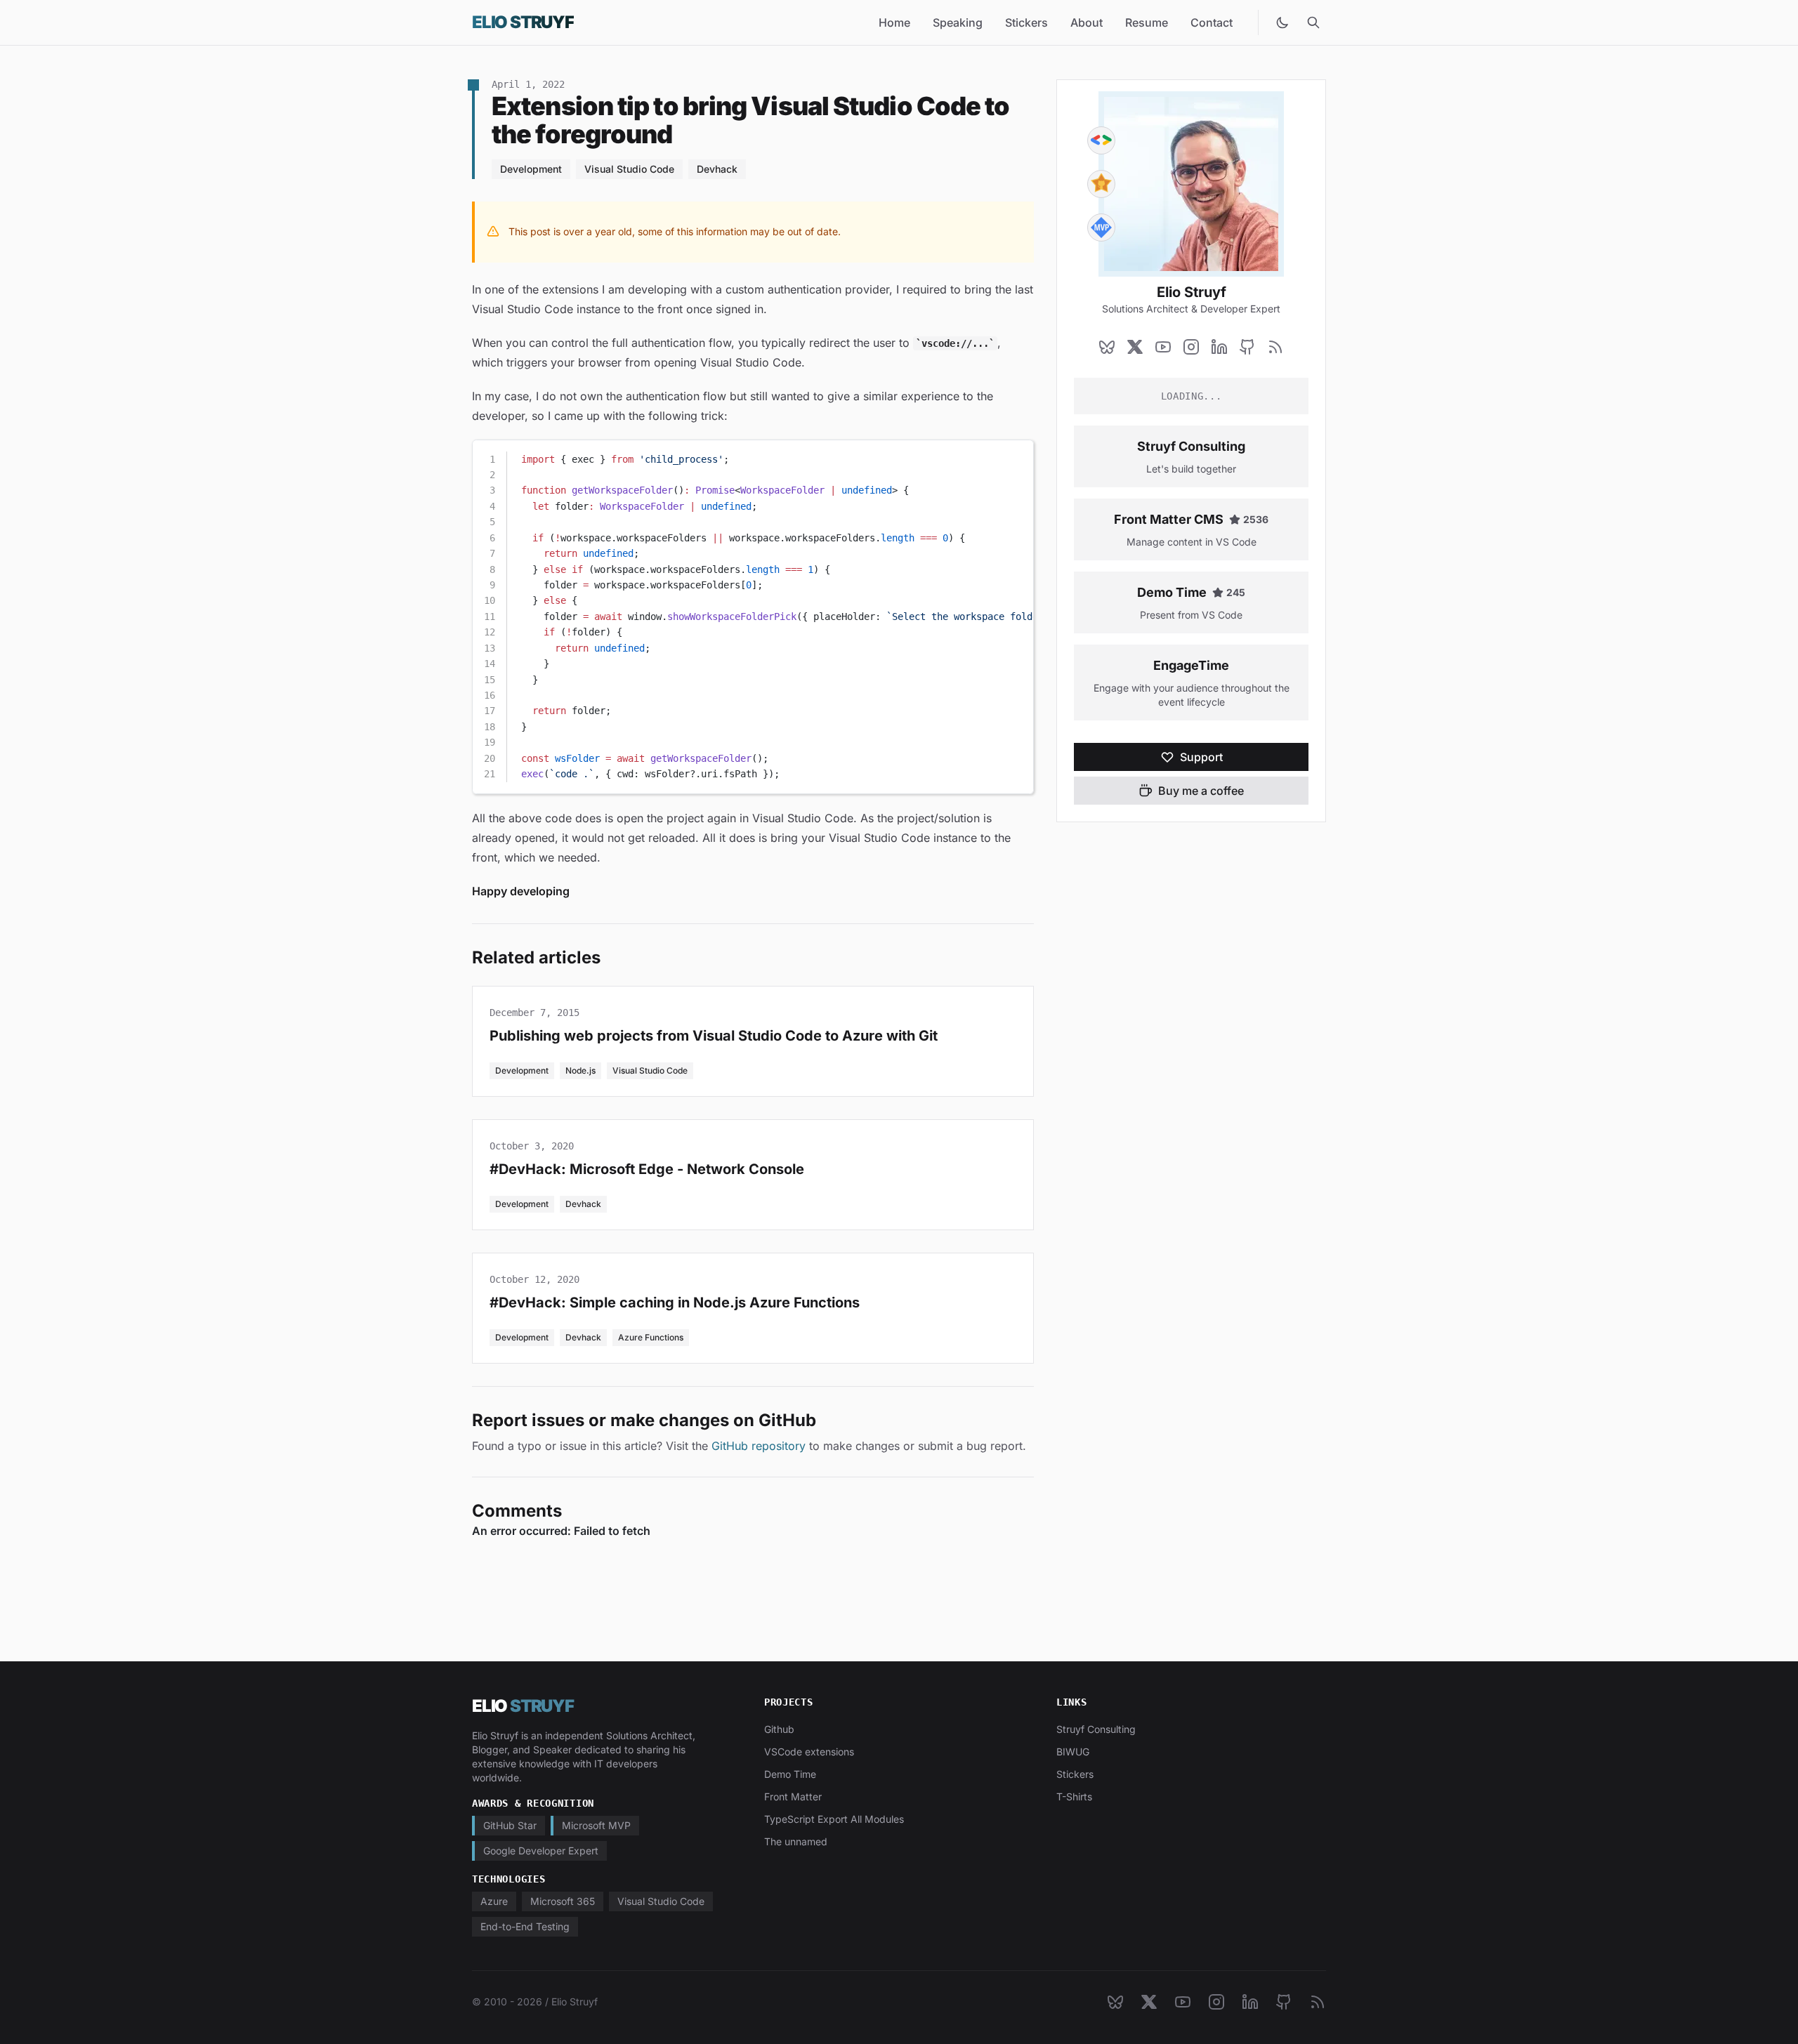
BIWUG (1073, 1752)
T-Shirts (1074, 1796)
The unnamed (796, 1841)
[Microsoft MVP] (1101, 228)
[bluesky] (1107, 347)
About (1087, 22)
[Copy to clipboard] (1016, 456)
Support (1201, 757)
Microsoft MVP (596, 1825)
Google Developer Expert (541, 1851)
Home (894, 22)
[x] (1135, 347)
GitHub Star (510, 1825)
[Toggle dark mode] (1282, 22)
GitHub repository (759, 1446)
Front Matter (793, 1796)
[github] (1247, 347)
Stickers (1026, 22)
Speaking (958, 22)
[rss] (1275, 347)
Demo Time (1172, 592)
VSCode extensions (809, 1752)
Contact (1212, 22)
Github (779, 1729)
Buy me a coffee (1201, 791)
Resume (1147, 22)
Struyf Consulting (1191, 446)
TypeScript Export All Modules (834, 1819)
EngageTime (1191, 665)
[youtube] (1163, 347)
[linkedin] (1219, 347)
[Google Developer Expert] (1101, 140)
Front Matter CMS (1169, 519)
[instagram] (1191, 347)
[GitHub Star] (1101, 184)
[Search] (1313, 22)
